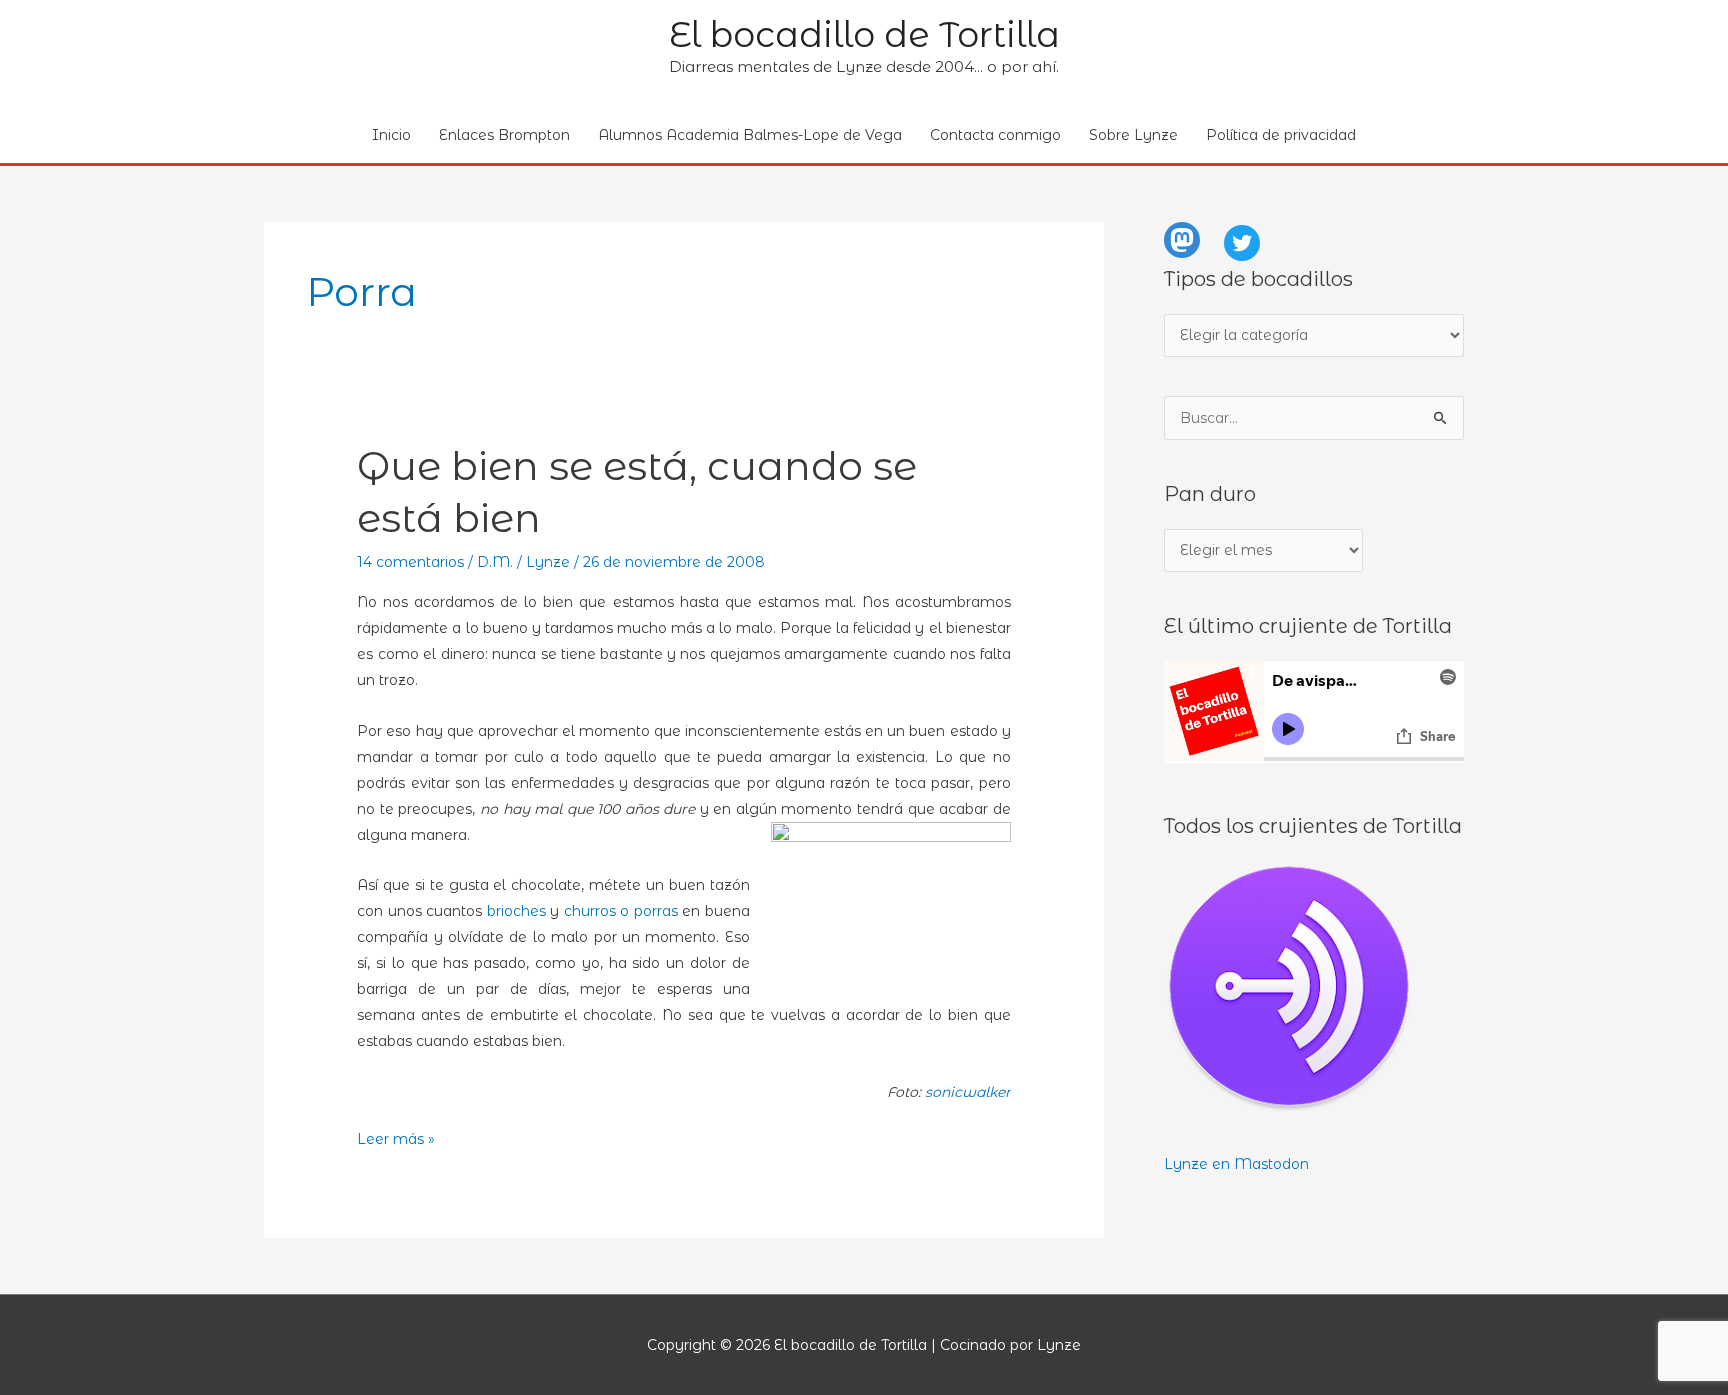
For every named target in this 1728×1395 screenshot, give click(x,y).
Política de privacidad (1281, 135)
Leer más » (396, 1140)
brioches (516, 911)
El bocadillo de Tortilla (864, 34)
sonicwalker (968, 1092)
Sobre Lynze (1133, 135)
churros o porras (621, 911)
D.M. (495, 562)
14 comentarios (410, 562)
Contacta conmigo (995, 135)
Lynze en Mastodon (1236, 1164)
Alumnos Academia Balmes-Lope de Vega (750, 135)
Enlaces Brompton (504, 135)
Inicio (391, 135)
